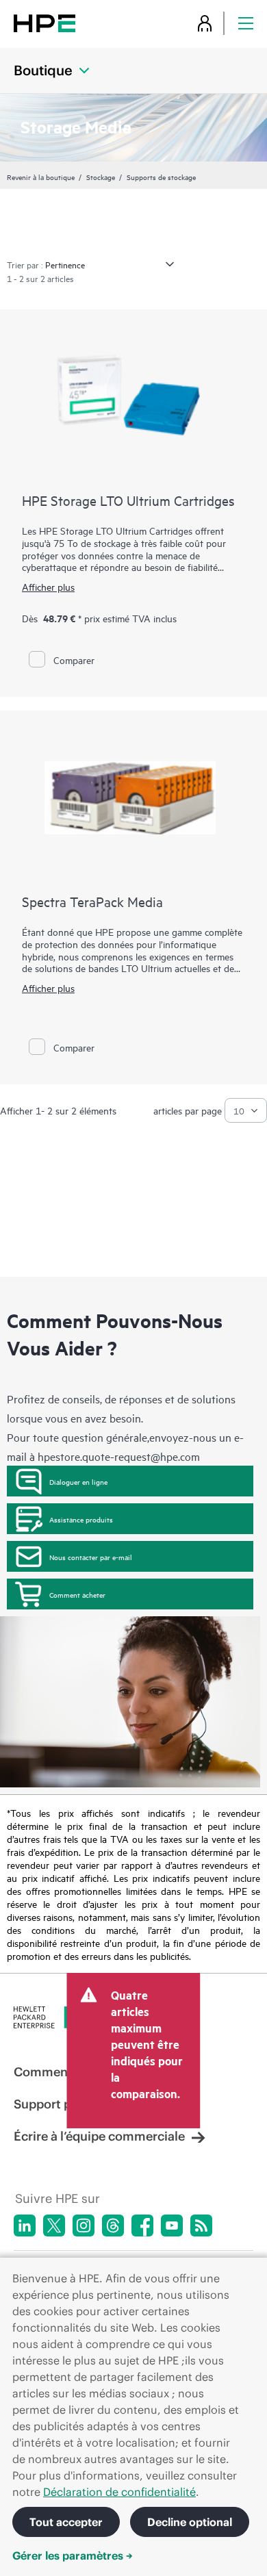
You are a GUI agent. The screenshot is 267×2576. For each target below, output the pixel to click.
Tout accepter (66, 2522)
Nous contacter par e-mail (91, 1557)
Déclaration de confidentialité (119, 2492)
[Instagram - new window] (84, 2226)
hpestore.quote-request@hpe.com (119, 1456)
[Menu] (246, 23)
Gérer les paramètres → (73, 2555)
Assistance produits (81, 1519)
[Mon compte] (205, 23)
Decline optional (190, 2522)
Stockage (101, 177)
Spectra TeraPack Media (92, 901)
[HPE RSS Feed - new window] (201, 2226)
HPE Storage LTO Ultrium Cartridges (128, 500)
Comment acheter (77, 1594)
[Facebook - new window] (142, 2226)
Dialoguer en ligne (78, 1481)
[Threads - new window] (113, 2226)
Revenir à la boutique (41, 177)
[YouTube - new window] (172, 2226)
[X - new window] (54, 2226)
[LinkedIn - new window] (25, 2226)
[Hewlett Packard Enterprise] (44, 23)
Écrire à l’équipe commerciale (99, 2136)
